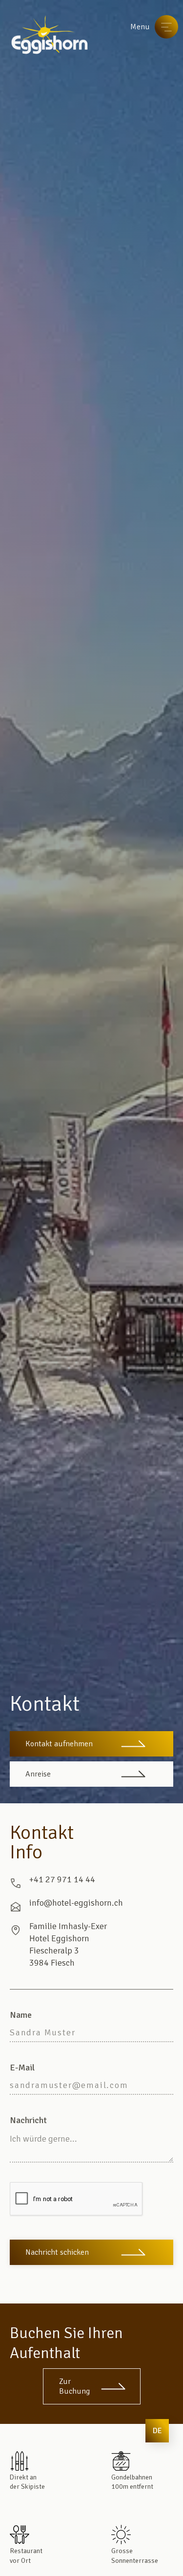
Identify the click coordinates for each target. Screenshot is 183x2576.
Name (21, 2015)
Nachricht (28, 2120)
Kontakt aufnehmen (59, 1744)
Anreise (38, 1774)
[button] (157, 2431)
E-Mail (22, 2068)
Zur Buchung (74, 2386)
